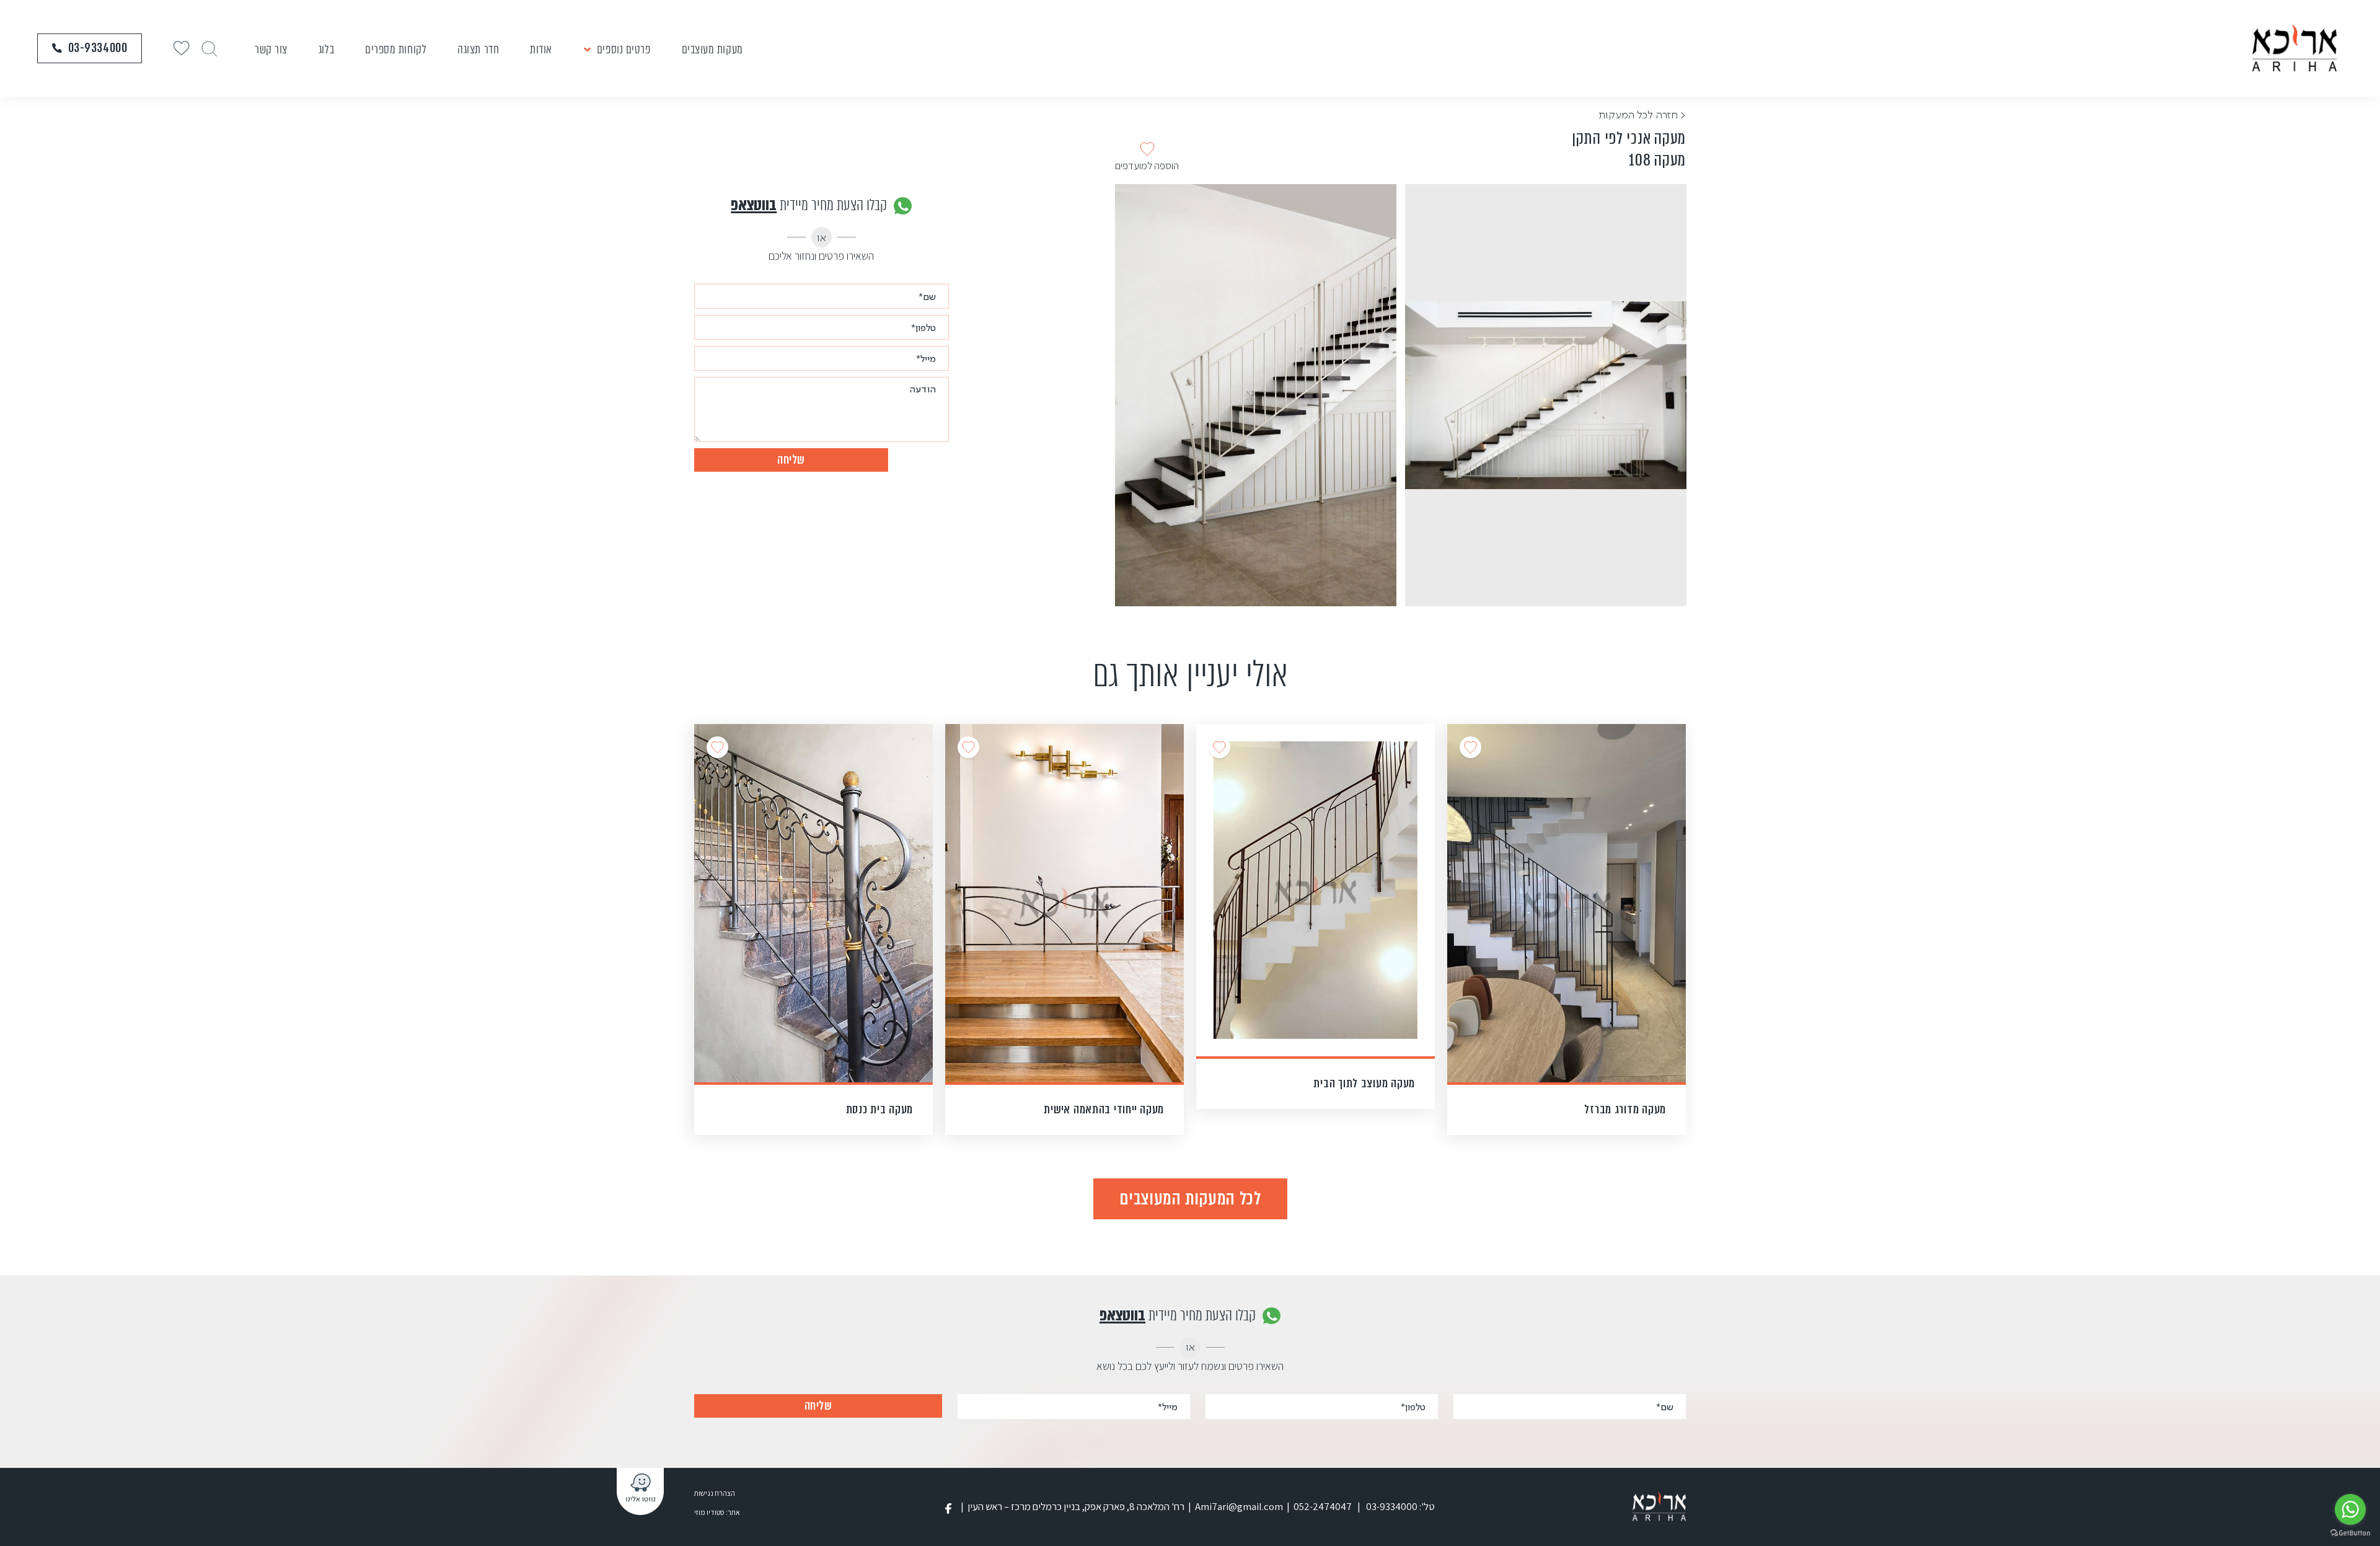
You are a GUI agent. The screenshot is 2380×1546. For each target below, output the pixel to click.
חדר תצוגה (478, 49)
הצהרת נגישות (715, 1493)
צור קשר (271, 49)
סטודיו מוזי (709, 1512)
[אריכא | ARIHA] (2294, 48)
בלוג (326, 49)
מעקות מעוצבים (712, 49)
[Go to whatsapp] (2350, 1509)
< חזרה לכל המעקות (1642, 114)
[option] (1546, 395)
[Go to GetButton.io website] (2350, 1533)
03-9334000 (98, 48)
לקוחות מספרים (396, 49)
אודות (541, 49)
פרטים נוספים (624, 49)
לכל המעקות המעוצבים (1190, 1198)
